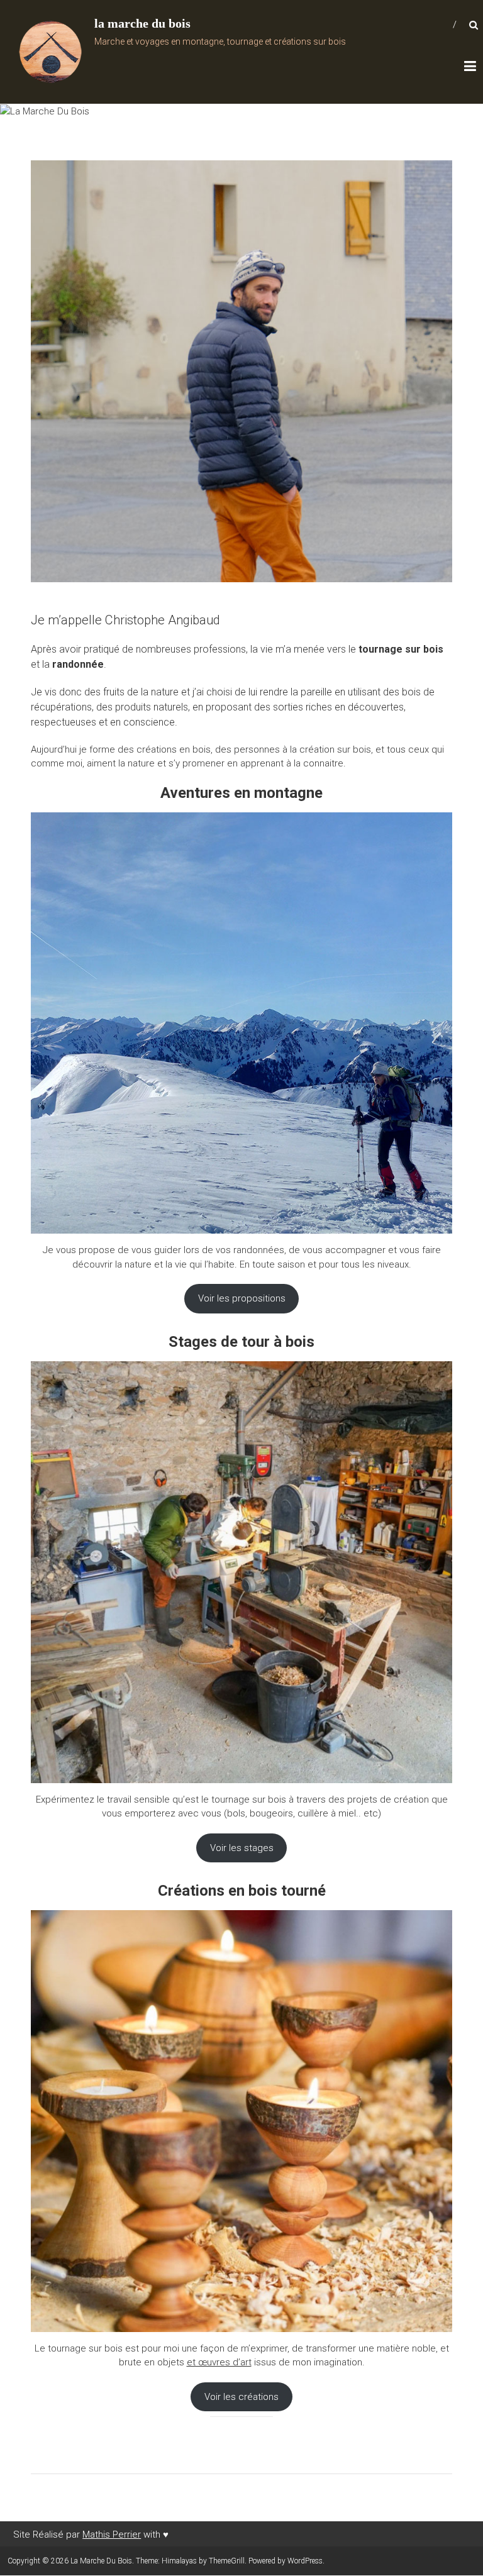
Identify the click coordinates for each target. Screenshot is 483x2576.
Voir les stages (242, 1848)
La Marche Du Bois (178, 20)
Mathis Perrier (112, 2535)
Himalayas (179, 2561)
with (155, 2535)
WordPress (305, 2561)
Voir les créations (241, 2397)
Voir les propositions (242, 1298)
